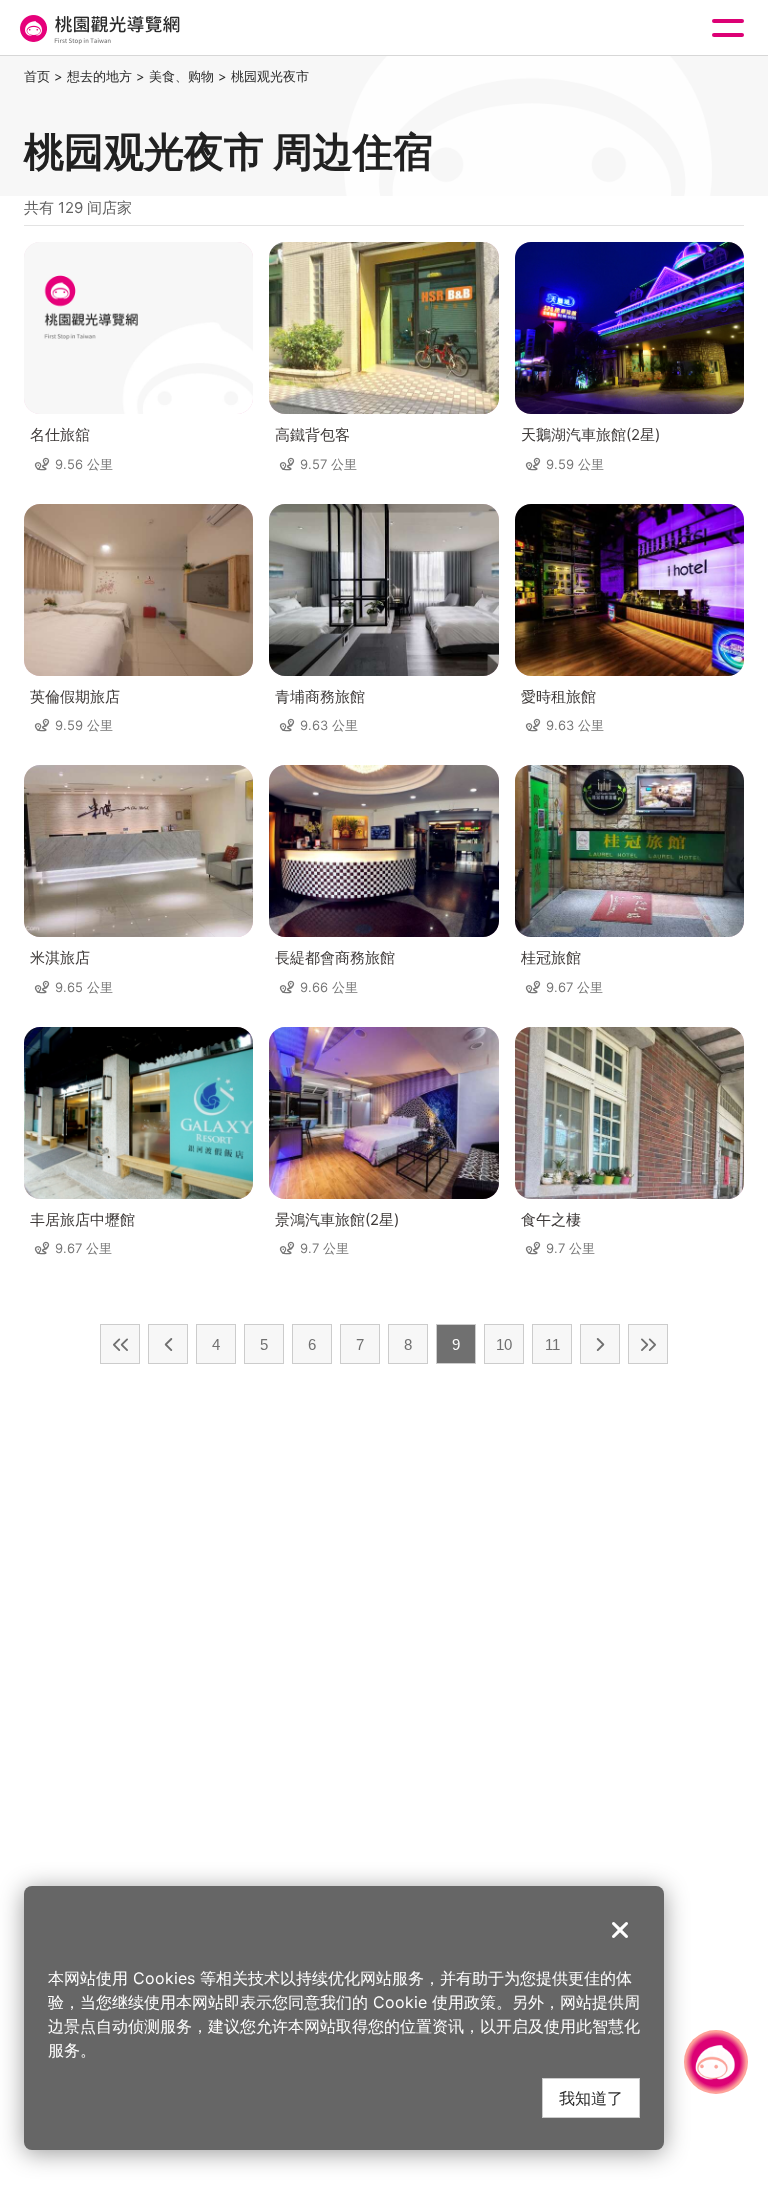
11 (552, 1344)
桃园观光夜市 (270, 76)
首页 (37, 76)
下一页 (600, 1344)
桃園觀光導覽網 (98, 28)
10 (504, 1344)
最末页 (648, 1344)
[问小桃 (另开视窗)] (716, 2062)
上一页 (168, 1344)
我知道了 (591, 2097)
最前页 (120, 1344)
